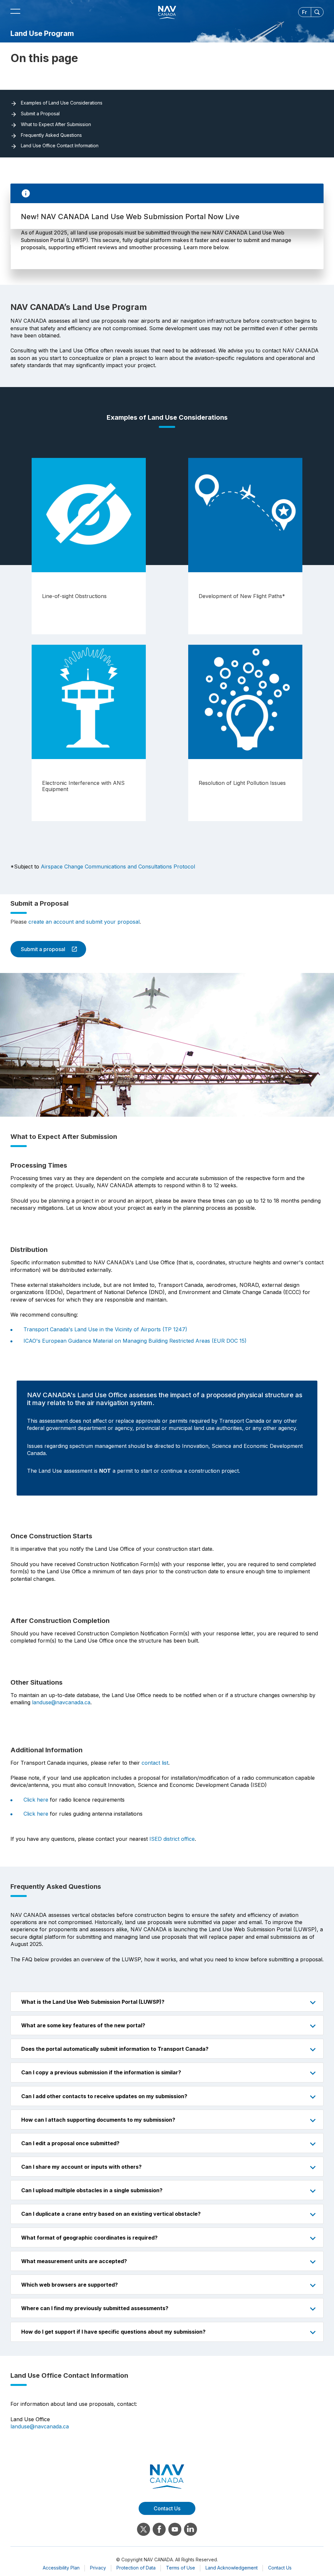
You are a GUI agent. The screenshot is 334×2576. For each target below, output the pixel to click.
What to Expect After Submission (56, 124)
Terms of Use (181, 2568)
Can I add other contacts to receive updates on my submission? (104, 2096)
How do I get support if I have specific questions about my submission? (113, 2332)
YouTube (175, 2529)
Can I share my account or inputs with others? (81, 2167)
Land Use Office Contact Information (60, 146)
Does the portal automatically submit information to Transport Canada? (115, 2049)
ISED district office (172, 1839)
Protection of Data (136, 2568)
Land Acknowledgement (232, 2568)
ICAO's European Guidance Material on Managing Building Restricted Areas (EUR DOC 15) (135, 1341)
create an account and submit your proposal (84, 922)
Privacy (98, 2568)
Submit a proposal (38, 949)
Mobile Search (317, 12)
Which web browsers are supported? (69, 2285)
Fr (304, 12)
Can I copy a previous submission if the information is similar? (101, 2072)
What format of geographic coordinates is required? (89, 2238)
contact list (155, 1763)
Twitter (144, 2529)
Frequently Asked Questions (51, 135)
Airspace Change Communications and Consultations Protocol (118, 867)
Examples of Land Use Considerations (62, 103)
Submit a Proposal (40, 114)
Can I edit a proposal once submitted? (70, 2143)
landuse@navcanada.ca (61, 1702)
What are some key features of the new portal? (83, 2025)
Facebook (159, 2529)
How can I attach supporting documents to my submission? (98, 2120)
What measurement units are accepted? (74, 2261)
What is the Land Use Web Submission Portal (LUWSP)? (93, 2002)
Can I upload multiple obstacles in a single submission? (92, 2190)
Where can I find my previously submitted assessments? (95, 2308)
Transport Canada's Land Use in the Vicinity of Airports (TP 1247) (105, 1329)
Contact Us (280, 2568)
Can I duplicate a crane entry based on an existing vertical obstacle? (111, 2214)
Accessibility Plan (61, 2568)
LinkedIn (190, 2529)
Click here (36, 1800)
